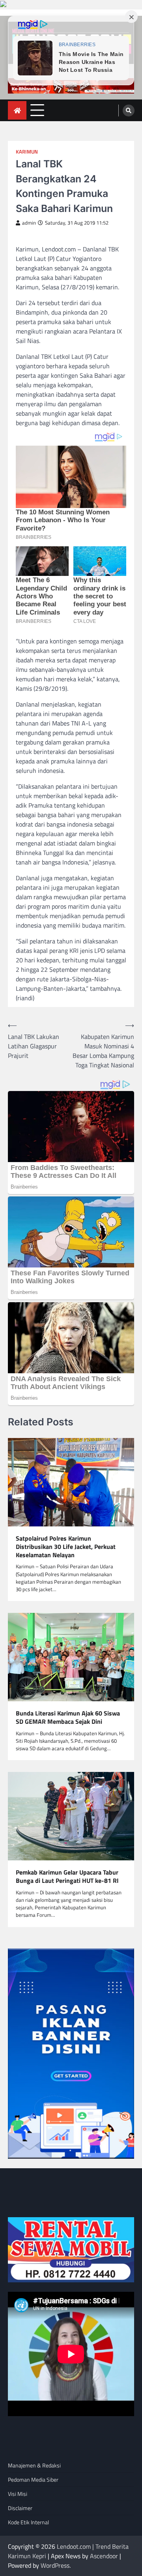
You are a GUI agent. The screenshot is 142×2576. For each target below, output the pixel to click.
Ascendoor (104, 2556)
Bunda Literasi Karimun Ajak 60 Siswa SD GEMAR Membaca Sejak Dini (68, 1717)
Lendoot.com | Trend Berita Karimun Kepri (68, 2551)
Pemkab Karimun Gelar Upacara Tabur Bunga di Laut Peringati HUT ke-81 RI (67, 1877)
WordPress (55, 2565)
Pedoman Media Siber (33, 2479)
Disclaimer (20, 2508)
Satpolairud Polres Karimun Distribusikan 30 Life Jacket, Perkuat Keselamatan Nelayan (66, 1547)
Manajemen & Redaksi (34, 2465)
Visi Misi (18, 2494)
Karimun (27, 152)
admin (29, 223)
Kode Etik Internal (28, 2522)
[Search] (129, 111)
